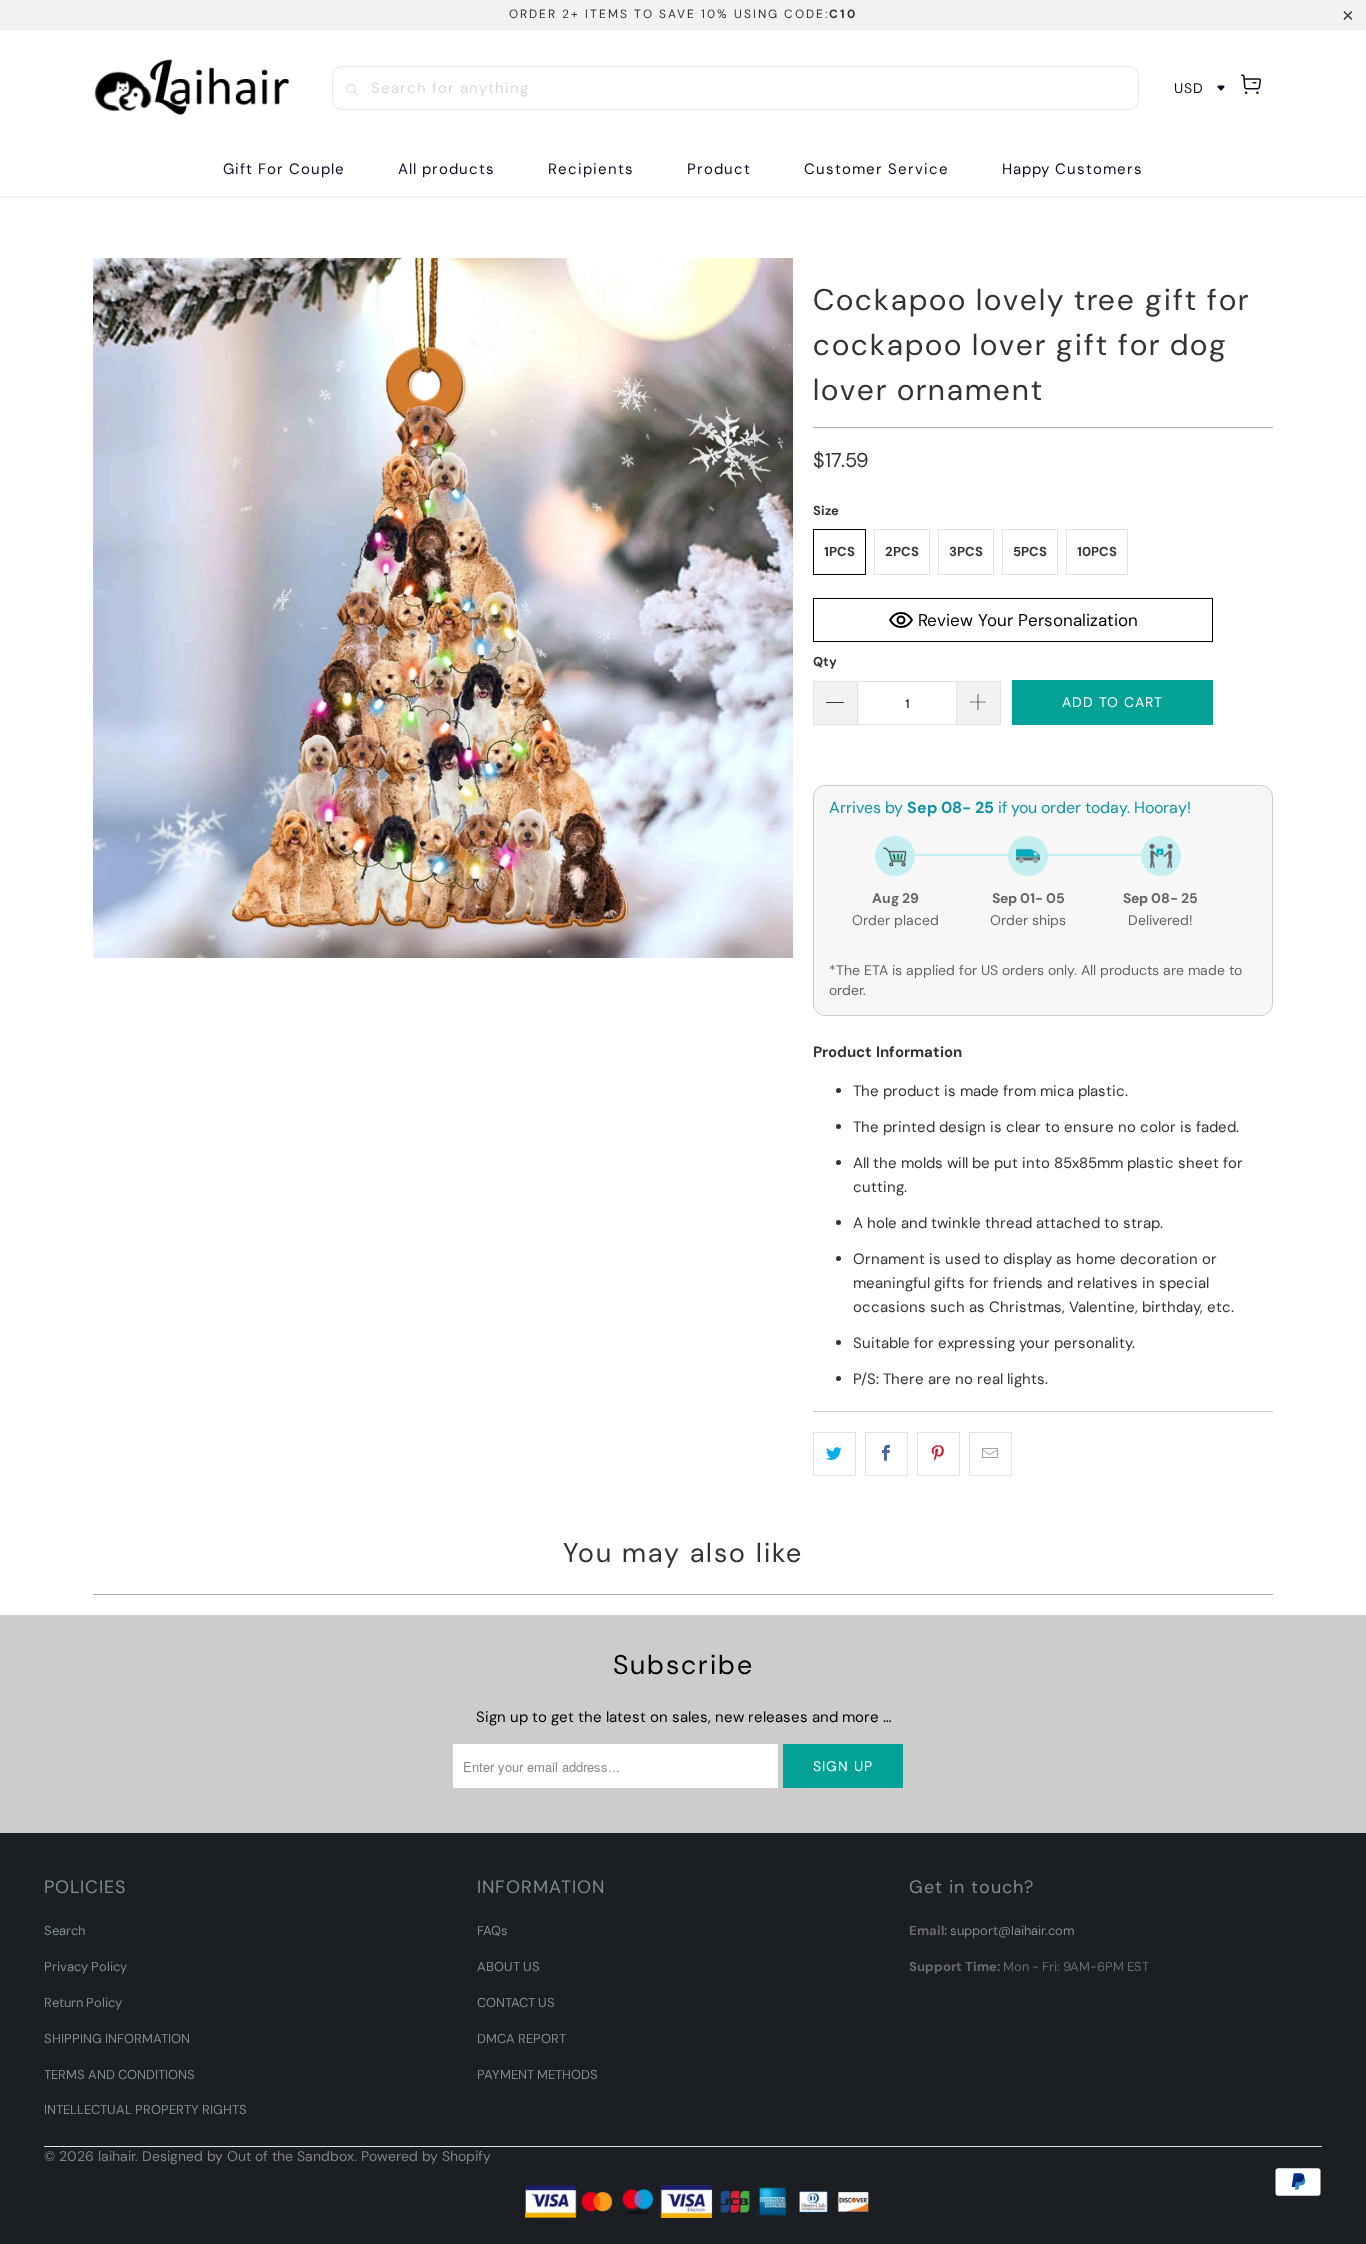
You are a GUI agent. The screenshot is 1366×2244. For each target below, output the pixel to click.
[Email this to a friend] (990, 1454)
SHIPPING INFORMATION (117, 2038)
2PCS (902, 551)
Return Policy (83, 2002)
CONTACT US (516, 2002)
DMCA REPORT (521, 2038)
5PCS (1030, 551)
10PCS (1097, 551)
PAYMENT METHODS (537, 2074)
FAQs (492, 1930)
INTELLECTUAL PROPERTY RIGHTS (145, 2109)
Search (64, 1930)
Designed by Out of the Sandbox (248, 2156)
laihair (116, 2156)
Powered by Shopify (426, 2156)
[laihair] (192, 87)
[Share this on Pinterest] (938, 1454)
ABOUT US (508, 1966)
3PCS (966, 551)
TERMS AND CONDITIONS (119, 2074)
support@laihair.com (1012, 1930)
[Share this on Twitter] (834, 1454)
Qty (825, 661)
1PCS (839, 551)
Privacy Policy (85, 1966)
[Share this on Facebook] (886, 1454)
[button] (591, 169)
